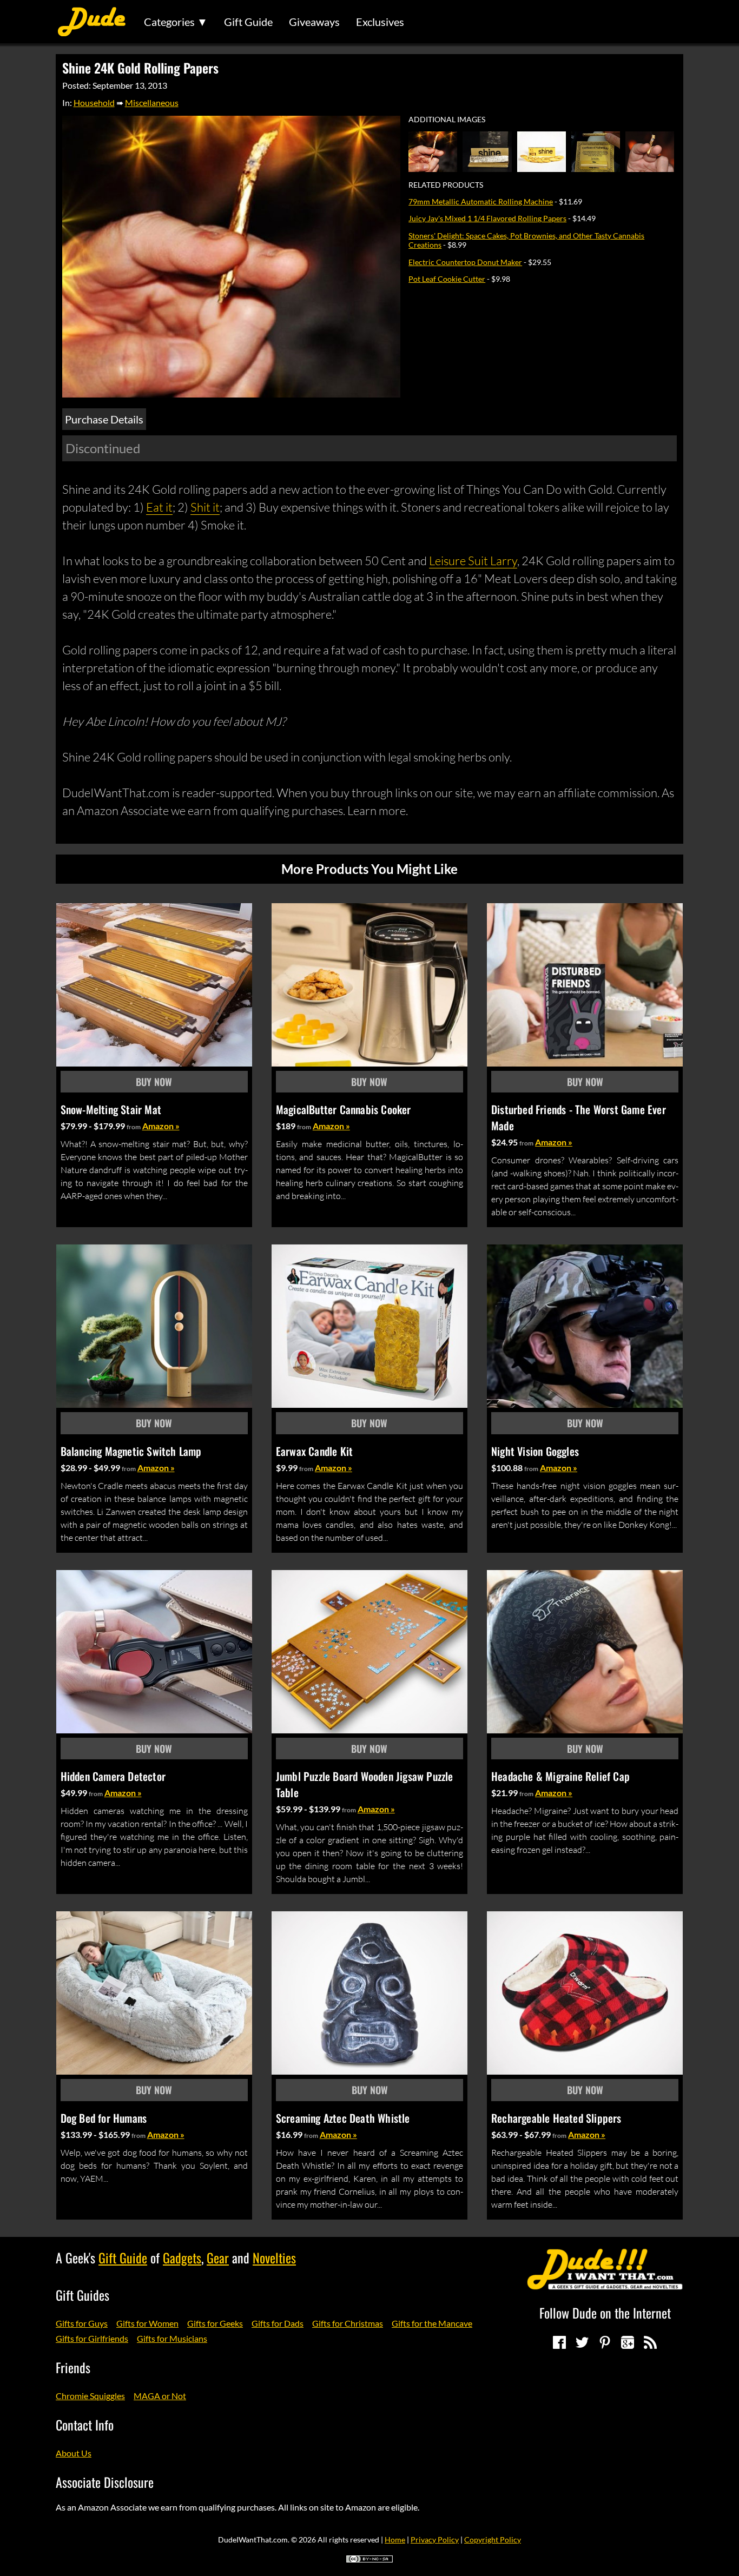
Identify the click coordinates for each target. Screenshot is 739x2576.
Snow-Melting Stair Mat (111, 1109)
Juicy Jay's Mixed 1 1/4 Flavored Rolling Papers (487, 218)
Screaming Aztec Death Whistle (343, 2118)
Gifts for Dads (278, 2323)
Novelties (274, 2257)
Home (395, 2539)
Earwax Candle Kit (314, 1451)
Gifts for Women (147, 2323)
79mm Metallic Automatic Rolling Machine (481, 201)
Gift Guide (248, 22)
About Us (74, 2453)
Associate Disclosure (105, 2482)
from (134, 1127)
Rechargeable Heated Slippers (556, 2118)
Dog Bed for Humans (104, 2118)
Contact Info (85, 2425)
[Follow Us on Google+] (628, 2342)
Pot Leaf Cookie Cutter (447, 279)
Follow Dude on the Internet (605, 2313)
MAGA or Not (160, 2396)
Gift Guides (83, 2295)
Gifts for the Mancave (432, 2323)
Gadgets (182, 2257)
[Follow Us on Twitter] (582, 2342)
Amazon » (161, 1126)
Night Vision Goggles (535, 1451)
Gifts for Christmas (348, 2323)
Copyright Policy (493, 2539)
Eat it (159, 507)
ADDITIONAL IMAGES (447, 120)
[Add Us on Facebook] (559, 2342)
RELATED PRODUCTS (446, 185)
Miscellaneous (152, 102)
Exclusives (380, 22)
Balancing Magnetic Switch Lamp (131, 1451)
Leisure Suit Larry (473, 561)
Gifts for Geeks (215, 2323)
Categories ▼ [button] (176, 22)
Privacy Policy (435, 2539)
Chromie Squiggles (90, 2396)
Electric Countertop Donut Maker (465, 262)
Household (94, 102)
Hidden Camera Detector (113, 1776)
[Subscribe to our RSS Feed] (650, 2342)
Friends (73, 2367)
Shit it (205, 507)
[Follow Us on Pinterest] (605, 2342)
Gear (218, 2257)
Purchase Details (104, 419)
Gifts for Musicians (172, 2338)
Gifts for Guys (82, 2323)
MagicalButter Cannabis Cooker (344, 1109)
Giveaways (314, 22)
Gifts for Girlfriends (92, 2338)
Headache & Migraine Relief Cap (560, 1776)
